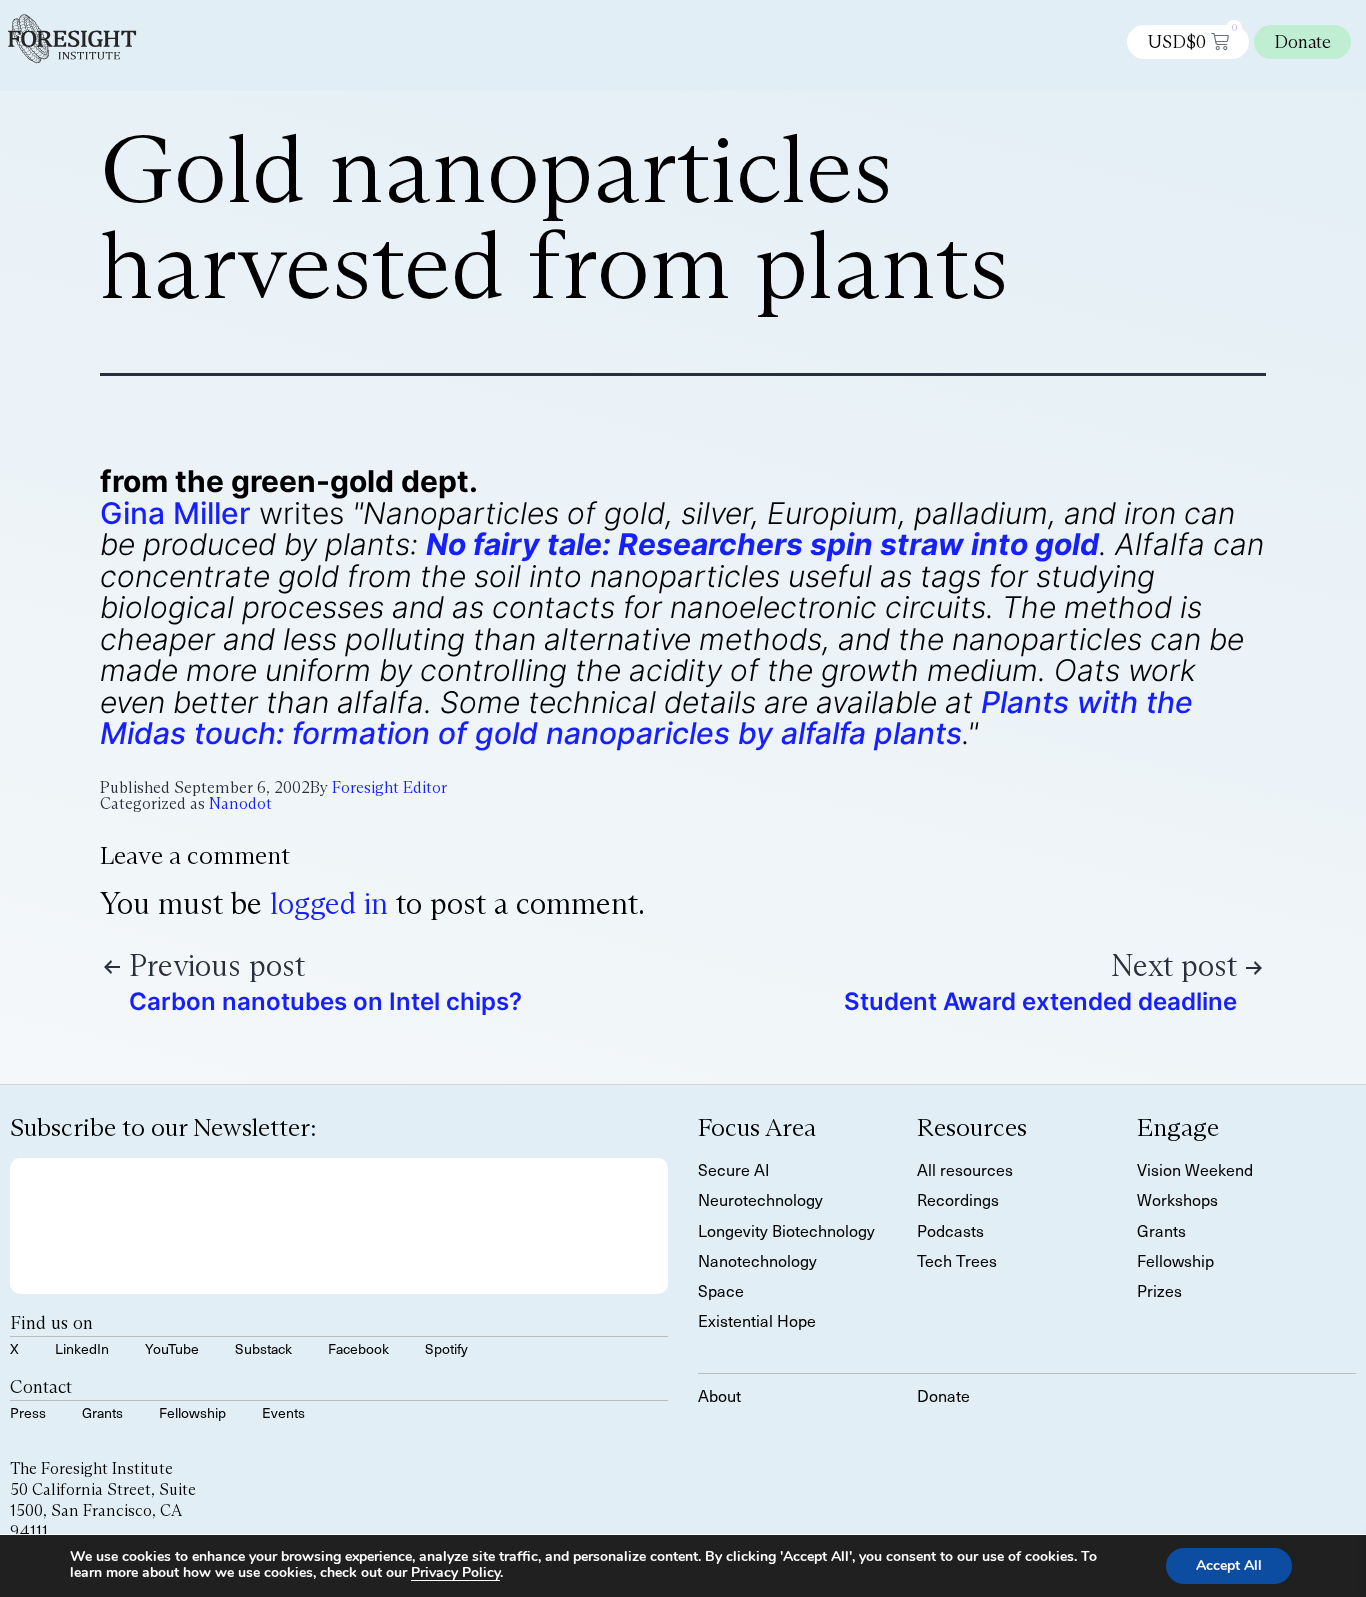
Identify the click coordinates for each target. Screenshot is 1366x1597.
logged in (329, 903)
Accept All (1229, 1565)
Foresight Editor (389, 787)
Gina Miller (175, 513)
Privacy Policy (455, 1572)
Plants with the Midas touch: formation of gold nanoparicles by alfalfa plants (646, 718)
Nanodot (240, 803)
